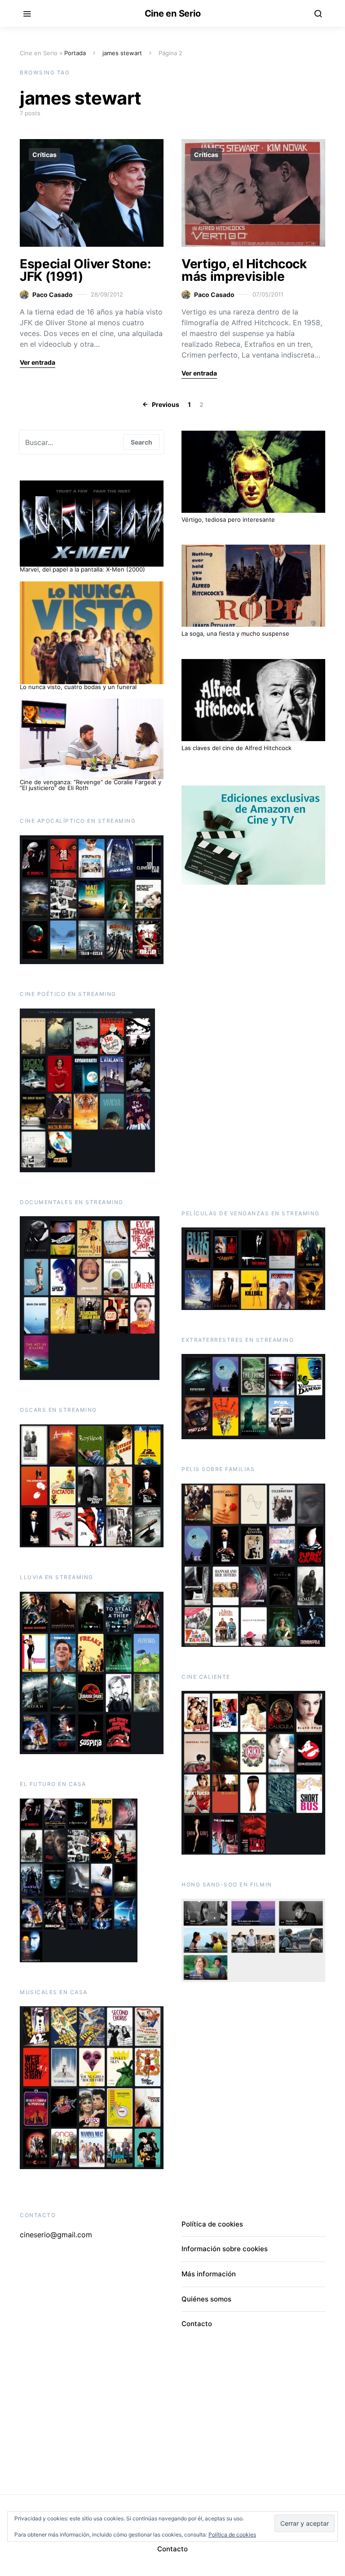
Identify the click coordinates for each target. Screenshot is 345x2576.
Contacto (197, 2324)
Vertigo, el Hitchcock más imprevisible (244, 270)
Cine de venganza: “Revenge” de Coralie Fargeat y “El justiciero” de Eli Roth (91, 785)
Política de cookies (212, 2224)
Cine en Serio (173, 13)
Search (142, 442)
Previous (166, 404)
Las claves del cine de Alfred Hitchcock (237, 748)
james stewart (122, 53)
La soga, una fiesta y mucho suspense (235, 633)
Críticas (44, 155)
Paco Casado (53, 295)
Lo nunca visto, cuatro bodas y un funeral (78, 687)
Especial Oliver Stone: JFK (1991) (85, 270)
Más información (209, 2274)
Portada (75, 53)
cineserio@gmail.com (56, 2235)
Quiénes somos (206, 2299)
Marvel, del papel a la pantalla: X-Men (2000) (82, 569)
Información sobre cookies (225, 2249)
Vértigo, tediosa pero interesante (228, 520)
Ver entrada (38, 362)
